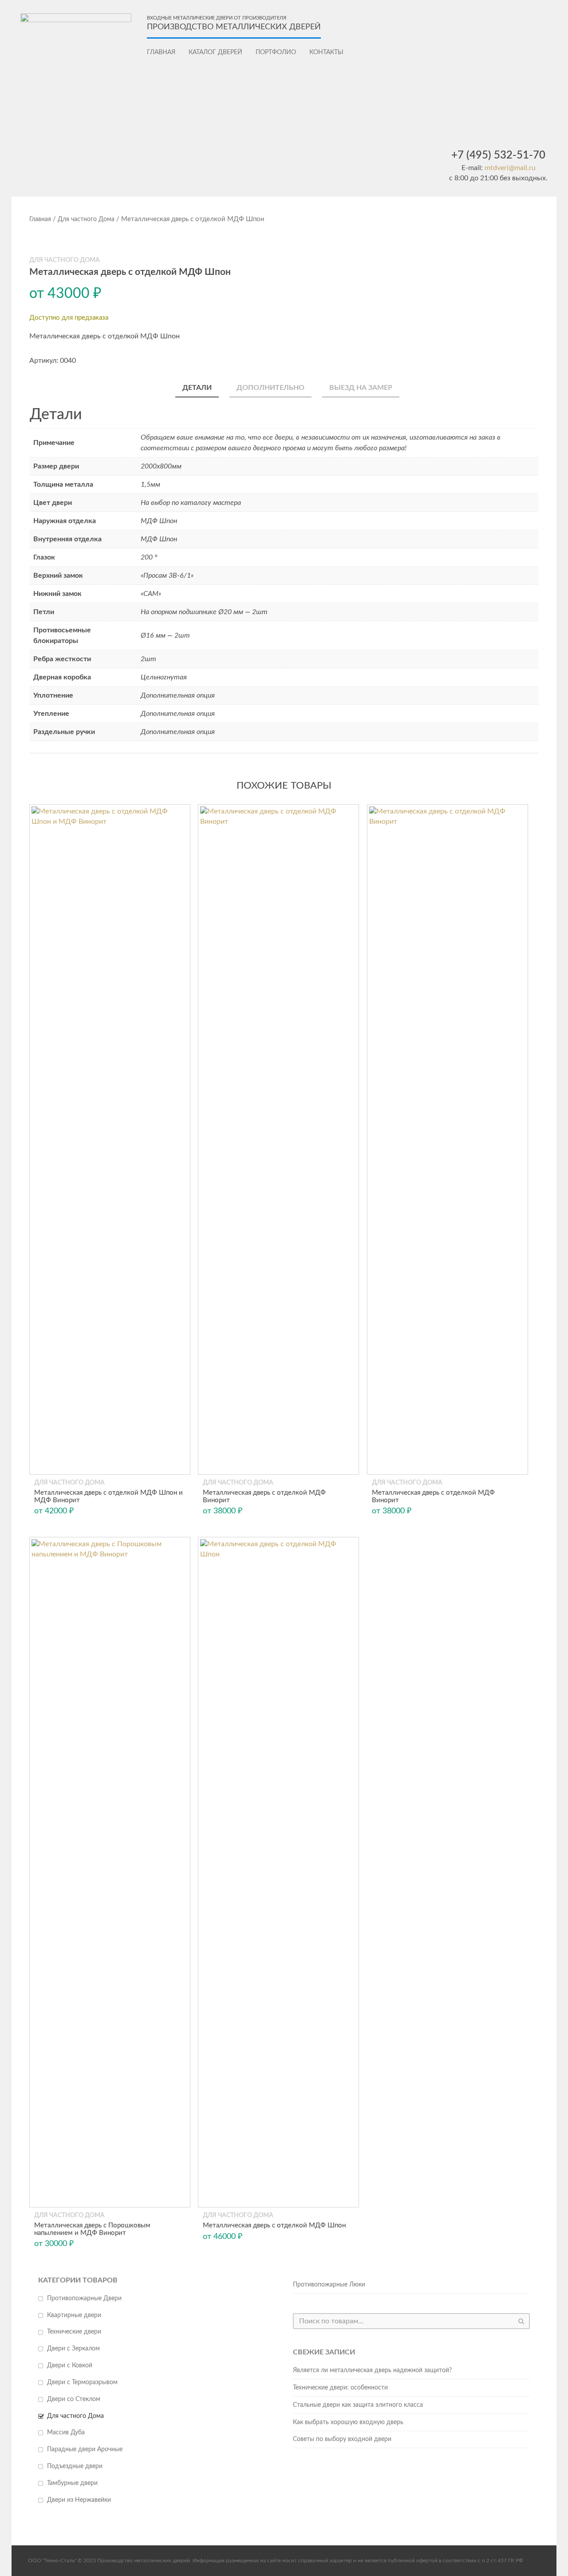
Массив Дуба (66, 2433)
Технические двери (74, 2332)
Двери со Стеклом (74, 2399)
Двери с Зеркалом (73, 2349)
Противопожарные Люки (329, 2285)
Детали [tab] (197, 388)
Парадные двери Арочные (85, 2449)
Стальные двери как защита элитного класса (358, 2405)
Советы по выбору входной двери (342, 2439)
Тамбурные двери (72, 2483)
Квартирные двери (74, 2315)
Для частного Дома (86, 219)
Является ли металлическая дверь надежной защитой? (372, 2370)
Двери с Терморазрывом (82, 2382)
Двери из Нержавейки (79, 2500)
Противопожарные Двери (84, 2298)
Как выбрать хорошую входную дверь (348, 2422)
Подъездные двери (75, 2466)
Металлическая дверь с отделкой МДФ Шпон (274, 2225)
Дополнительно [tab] (270, 388)
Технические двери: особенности (340, 2388)
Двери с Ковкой (70, 2366)
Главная (161, 52)
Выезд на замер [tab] (361, 388)
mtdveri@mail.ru (510, 168)
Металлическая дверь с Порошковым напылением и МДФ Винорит (92, 2229)
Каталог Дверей (215, 52)
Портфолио (276, 52)
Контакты (326, 52)
